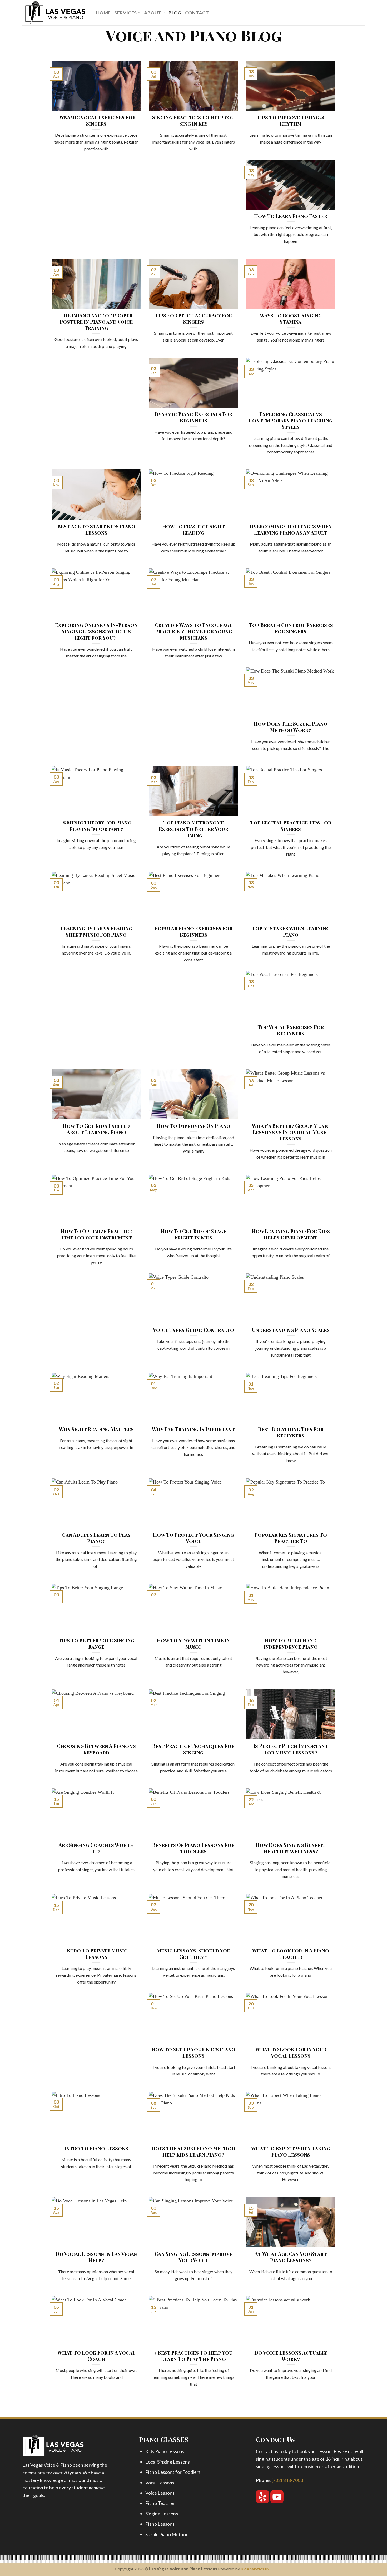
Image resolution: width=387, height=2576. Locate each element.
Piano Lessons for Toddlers (173, 2472)
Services (125, 13)
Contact (197, 13)
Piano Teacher (160, 2503)
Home (103, 13)
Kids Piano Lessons (165, 2451)
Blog (175, 13)
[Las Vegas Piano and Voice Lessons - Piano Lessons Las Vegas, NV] (55, 13)
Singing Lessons (162, 2514)
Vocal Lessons (160, 2483)
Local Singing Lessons (168, 2462)
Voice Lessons (160, 2493)
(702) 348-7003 (287, 2480)
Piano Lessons (160, 2524)
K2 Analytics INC (257, 2569)
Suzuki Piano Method (167, 2534)
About (153, 13)
